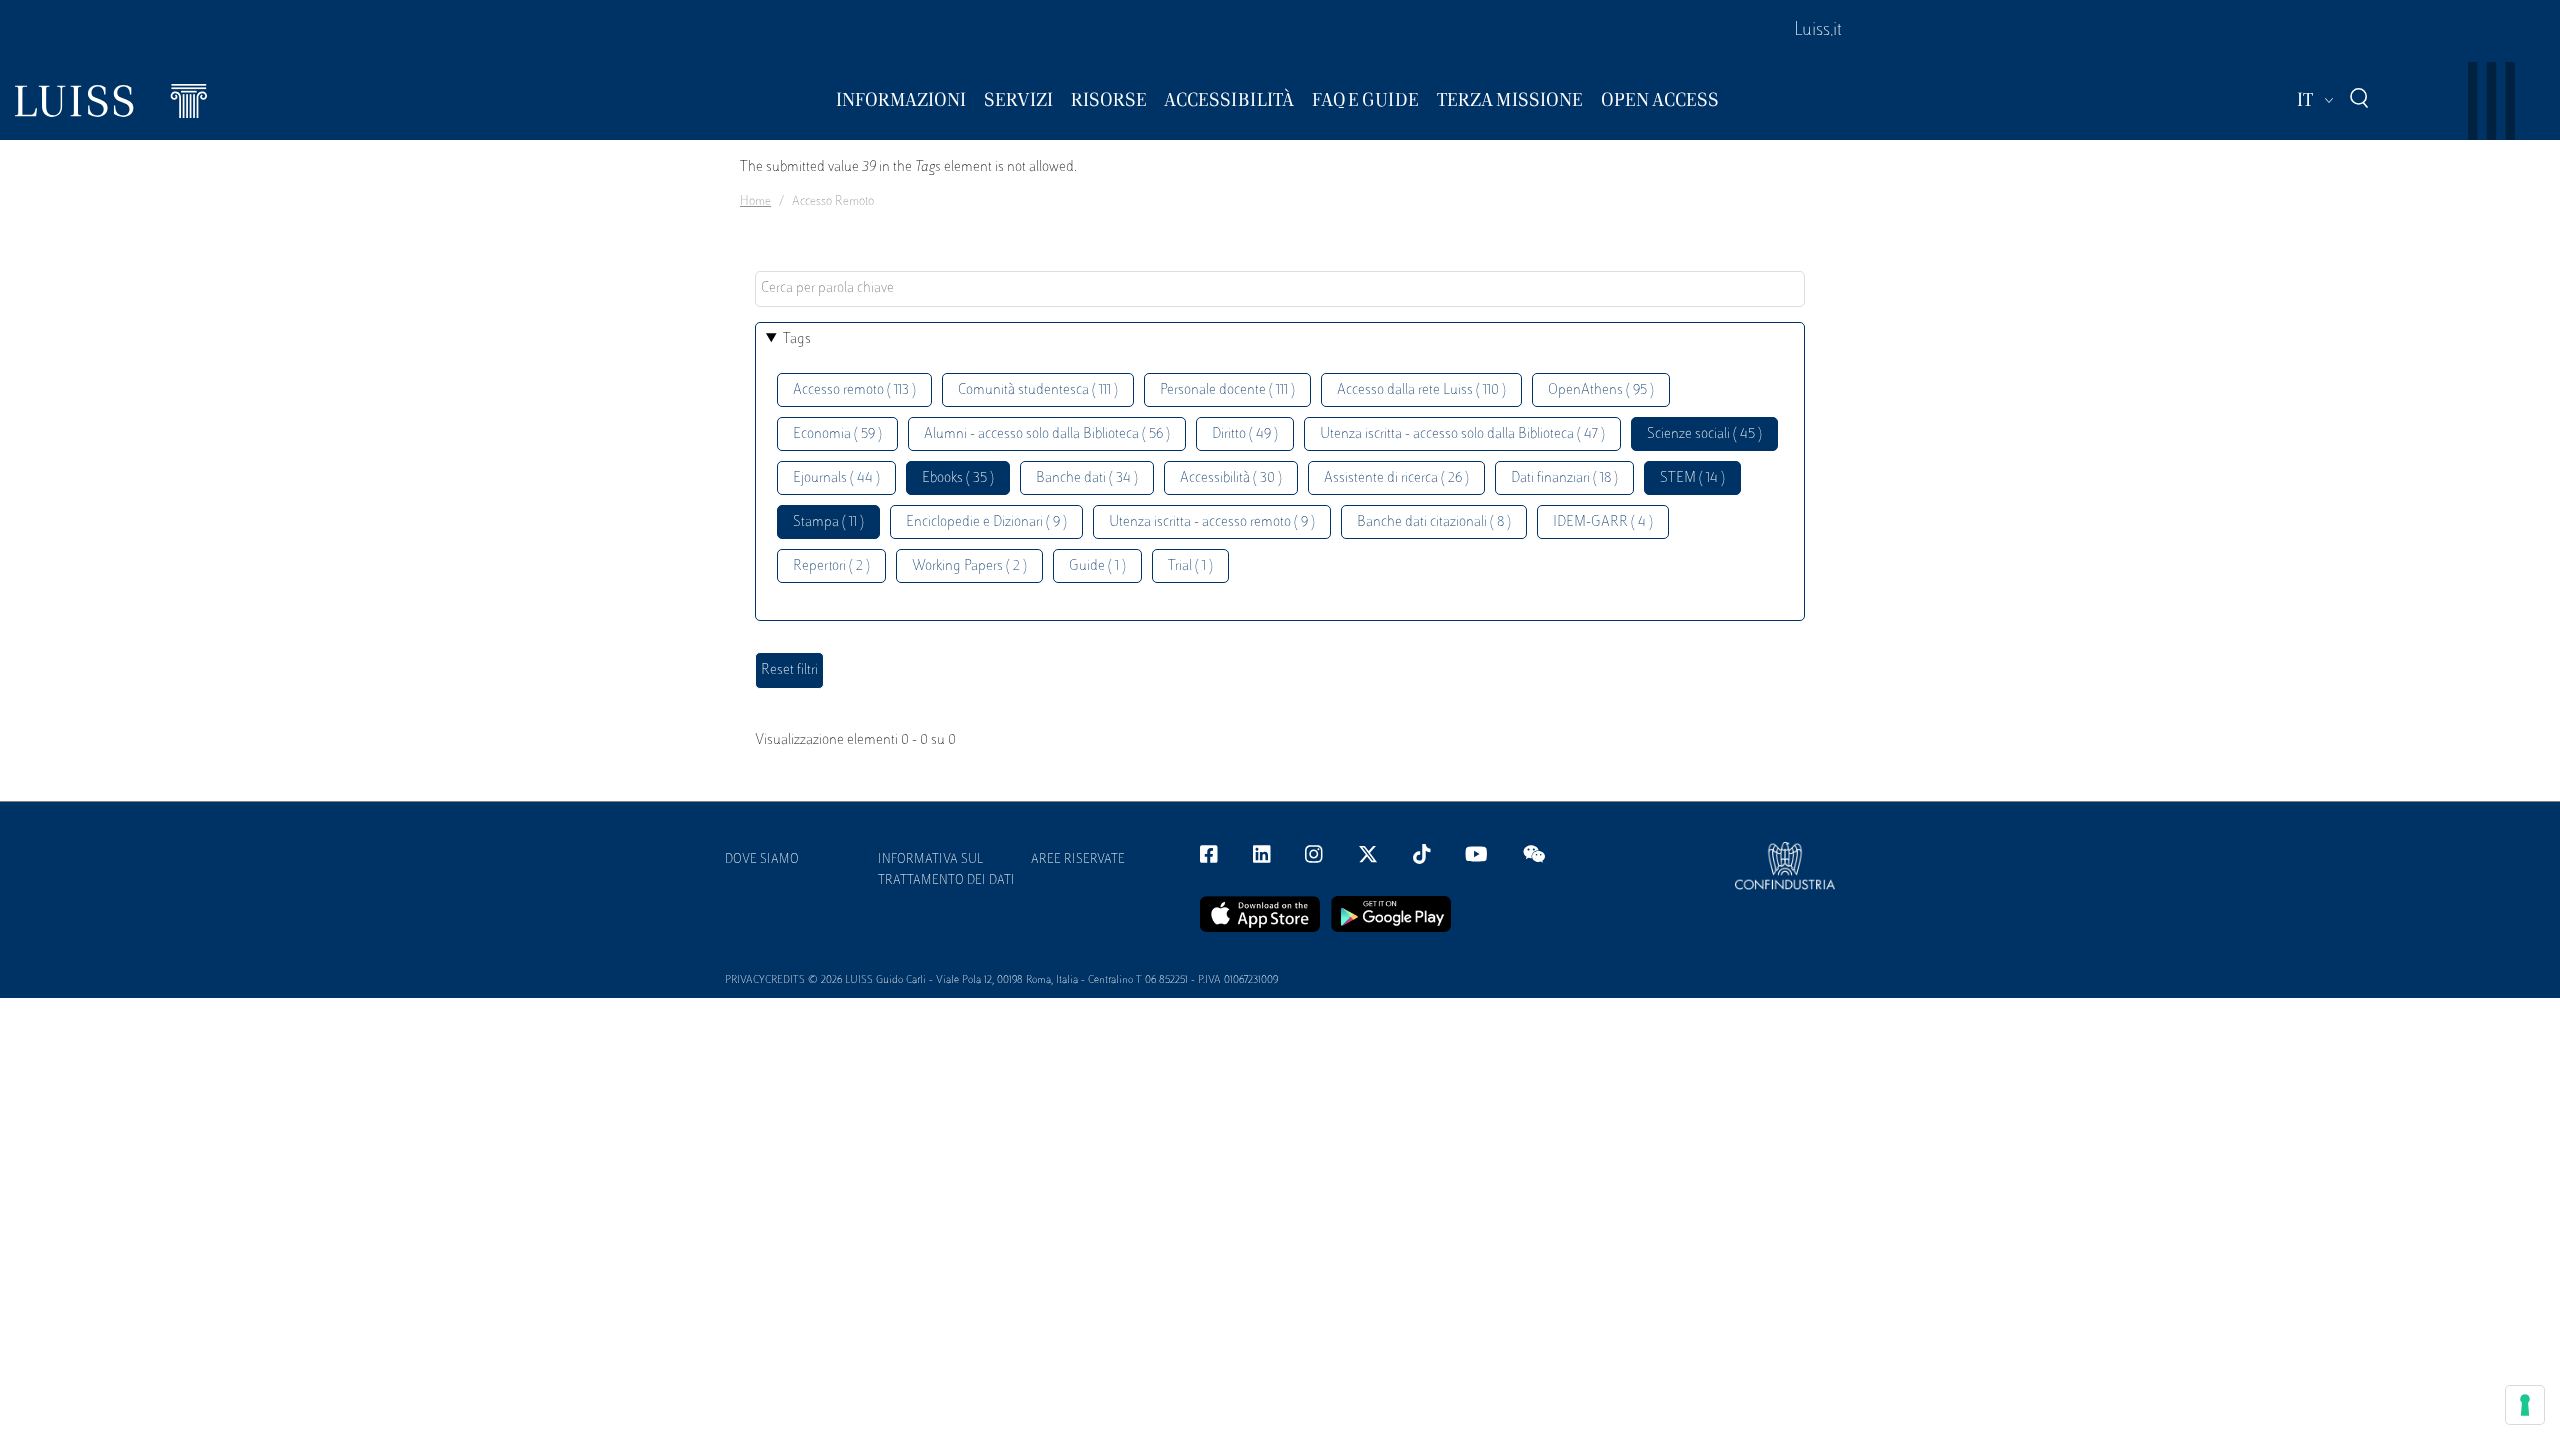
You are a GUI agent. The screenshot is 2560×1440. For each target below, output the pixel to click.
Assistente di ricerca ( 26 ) (1396, 478)
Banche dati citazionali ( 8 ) (1434, 522)
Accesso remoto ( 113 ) (854, 390)
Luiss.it (1818, 31)
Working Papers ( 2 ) (969, 566)
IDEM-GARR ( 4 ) (1603, 522)
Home (755, 202)
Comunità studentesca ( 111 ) (1038, 390)
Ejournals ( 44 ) (836, 478)
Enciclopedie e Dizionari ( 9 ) (986, 522)
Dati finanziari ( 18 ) (1564, 478)
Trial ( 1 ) (1190, 566)
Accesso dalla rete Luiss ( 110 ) (1421, 390)
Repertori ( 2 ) (831, 566)
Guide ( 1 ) (1097, 566)
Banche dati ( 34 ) (1087, 478)
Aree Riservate (1078, 860)
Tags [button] (797, 339)
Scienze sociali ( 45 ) (1704, 434)
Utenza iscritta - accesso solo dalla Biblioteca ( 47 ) (1462, 434)
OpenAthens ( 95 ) (1601, 390)
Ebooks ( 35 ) (958, 478)
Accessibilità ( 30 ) (1231, 478)
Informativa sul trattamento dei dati (946, 870)
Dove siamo (762, 860)
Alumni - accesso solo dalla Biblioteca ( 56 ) (1047, 434)
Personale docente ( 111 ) (1227, 390)
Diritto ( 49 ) (1245, 434)
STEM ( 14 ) (1692, 478)
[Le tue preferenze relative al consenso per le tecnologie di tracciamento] (2525, 1405)
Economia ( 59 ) (837, 434)
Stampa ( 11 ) (828, 522)
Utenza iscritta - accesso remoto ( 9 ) (1212, 522)
